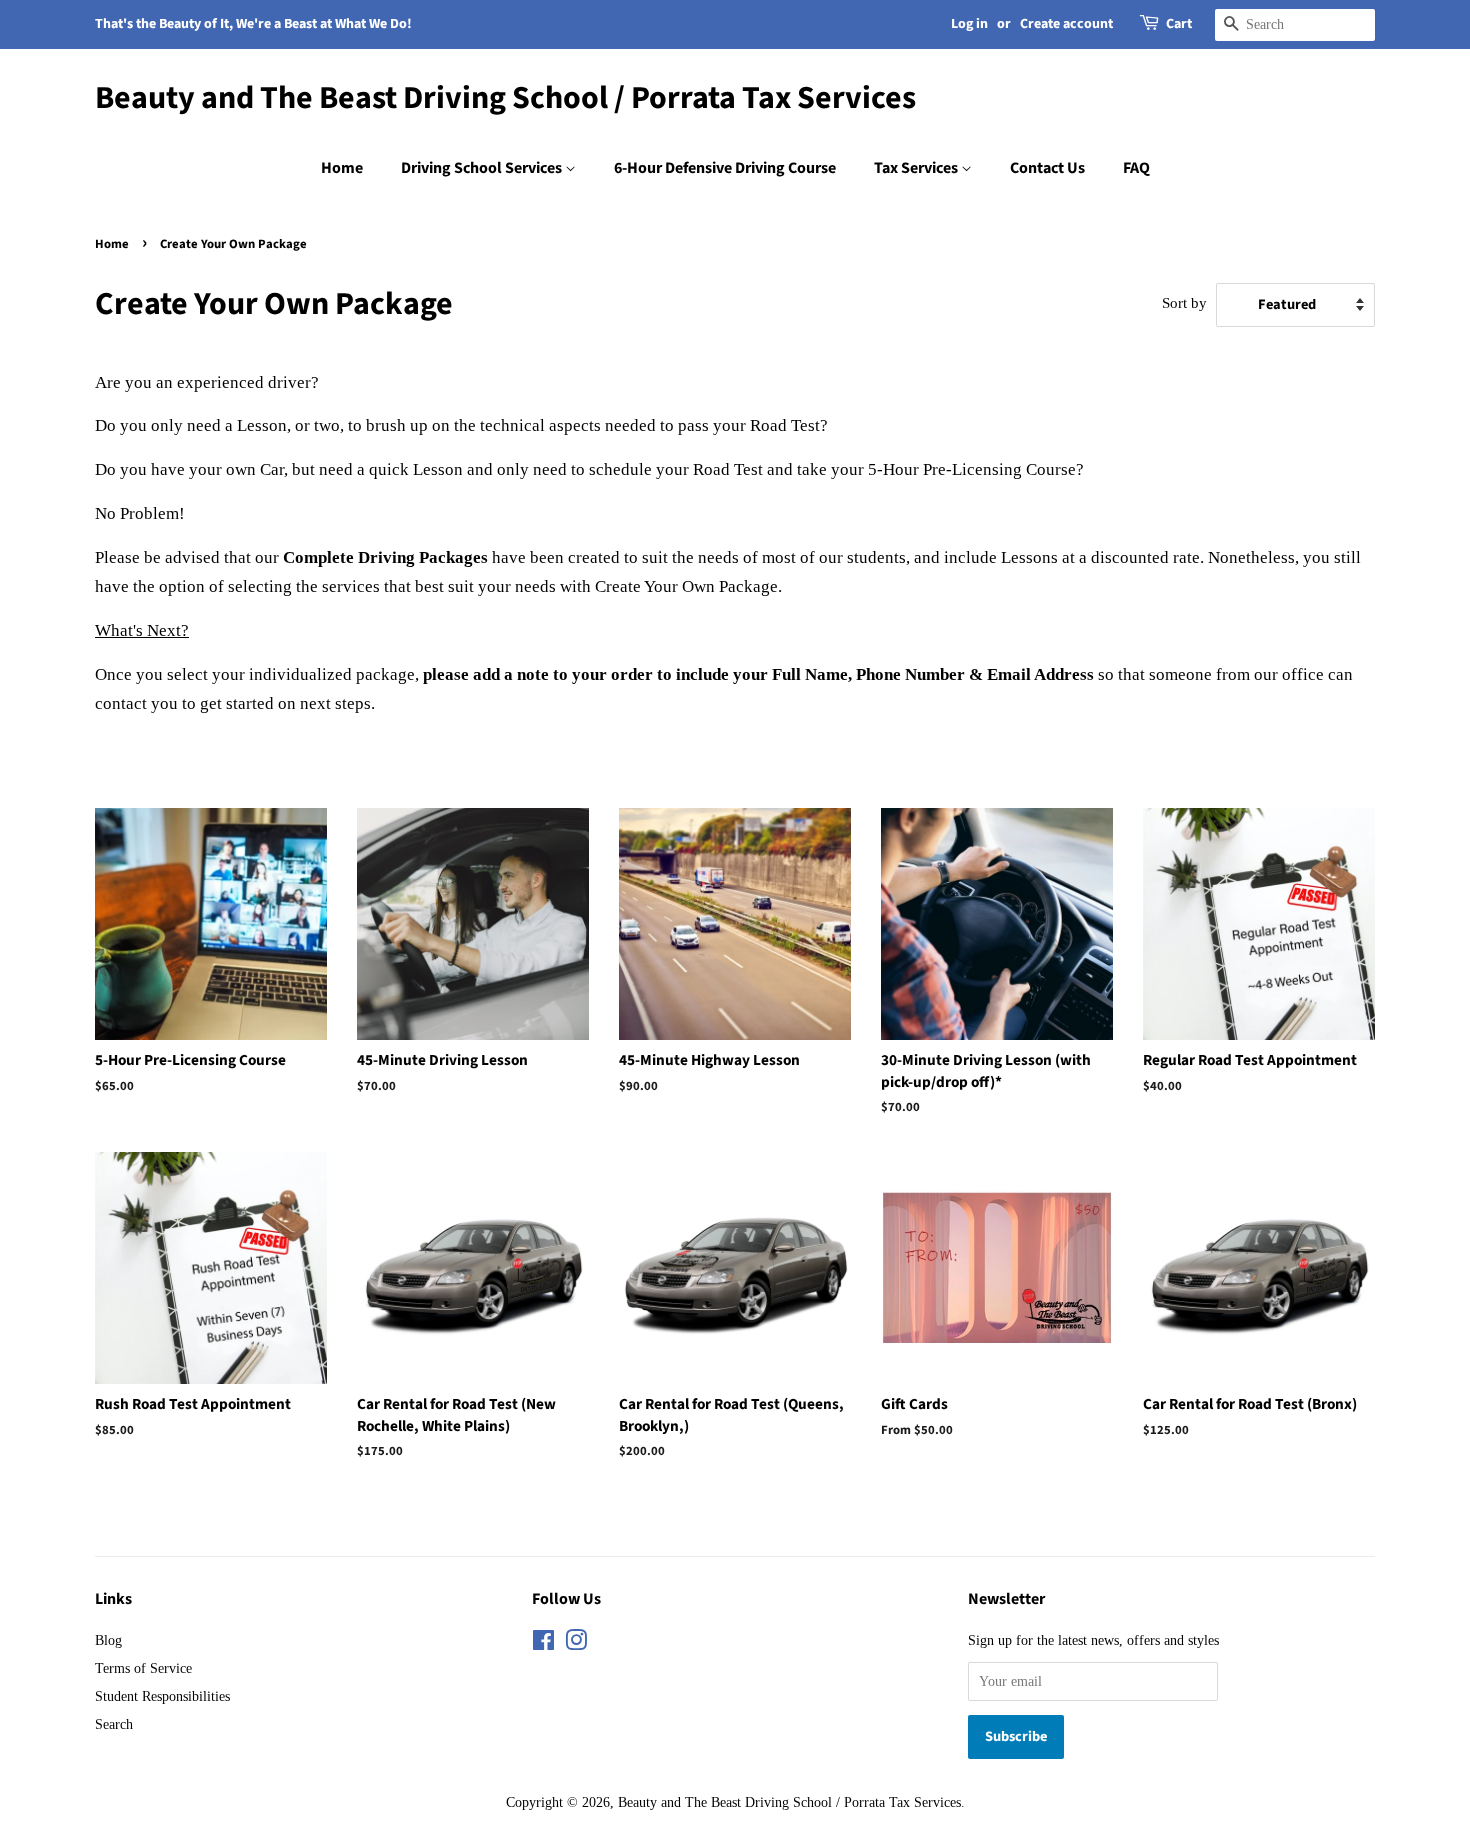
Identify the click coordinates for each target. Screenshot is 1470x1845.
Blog (108, 1640)
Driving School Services (483, 168)
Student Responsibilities (162, 1696)
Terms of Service (143, 1668)
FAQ (1136, 168)
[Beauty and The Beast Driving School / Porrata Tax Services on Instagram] (576, 1644)
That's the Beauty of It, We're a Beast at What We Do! (253, 24)
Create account (1066, 24)
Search (114, 1724)
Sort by (1184, 302)
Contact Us (1047, 168)
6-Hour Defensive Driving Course (725, 168)
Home (342, 168)
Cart (1179, 24)
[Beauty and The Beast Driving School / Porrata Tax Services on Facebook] (543, 1644)
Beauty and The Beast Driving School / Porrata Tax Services (505, 98)
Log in (969, 24)
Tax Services (917, 168)
